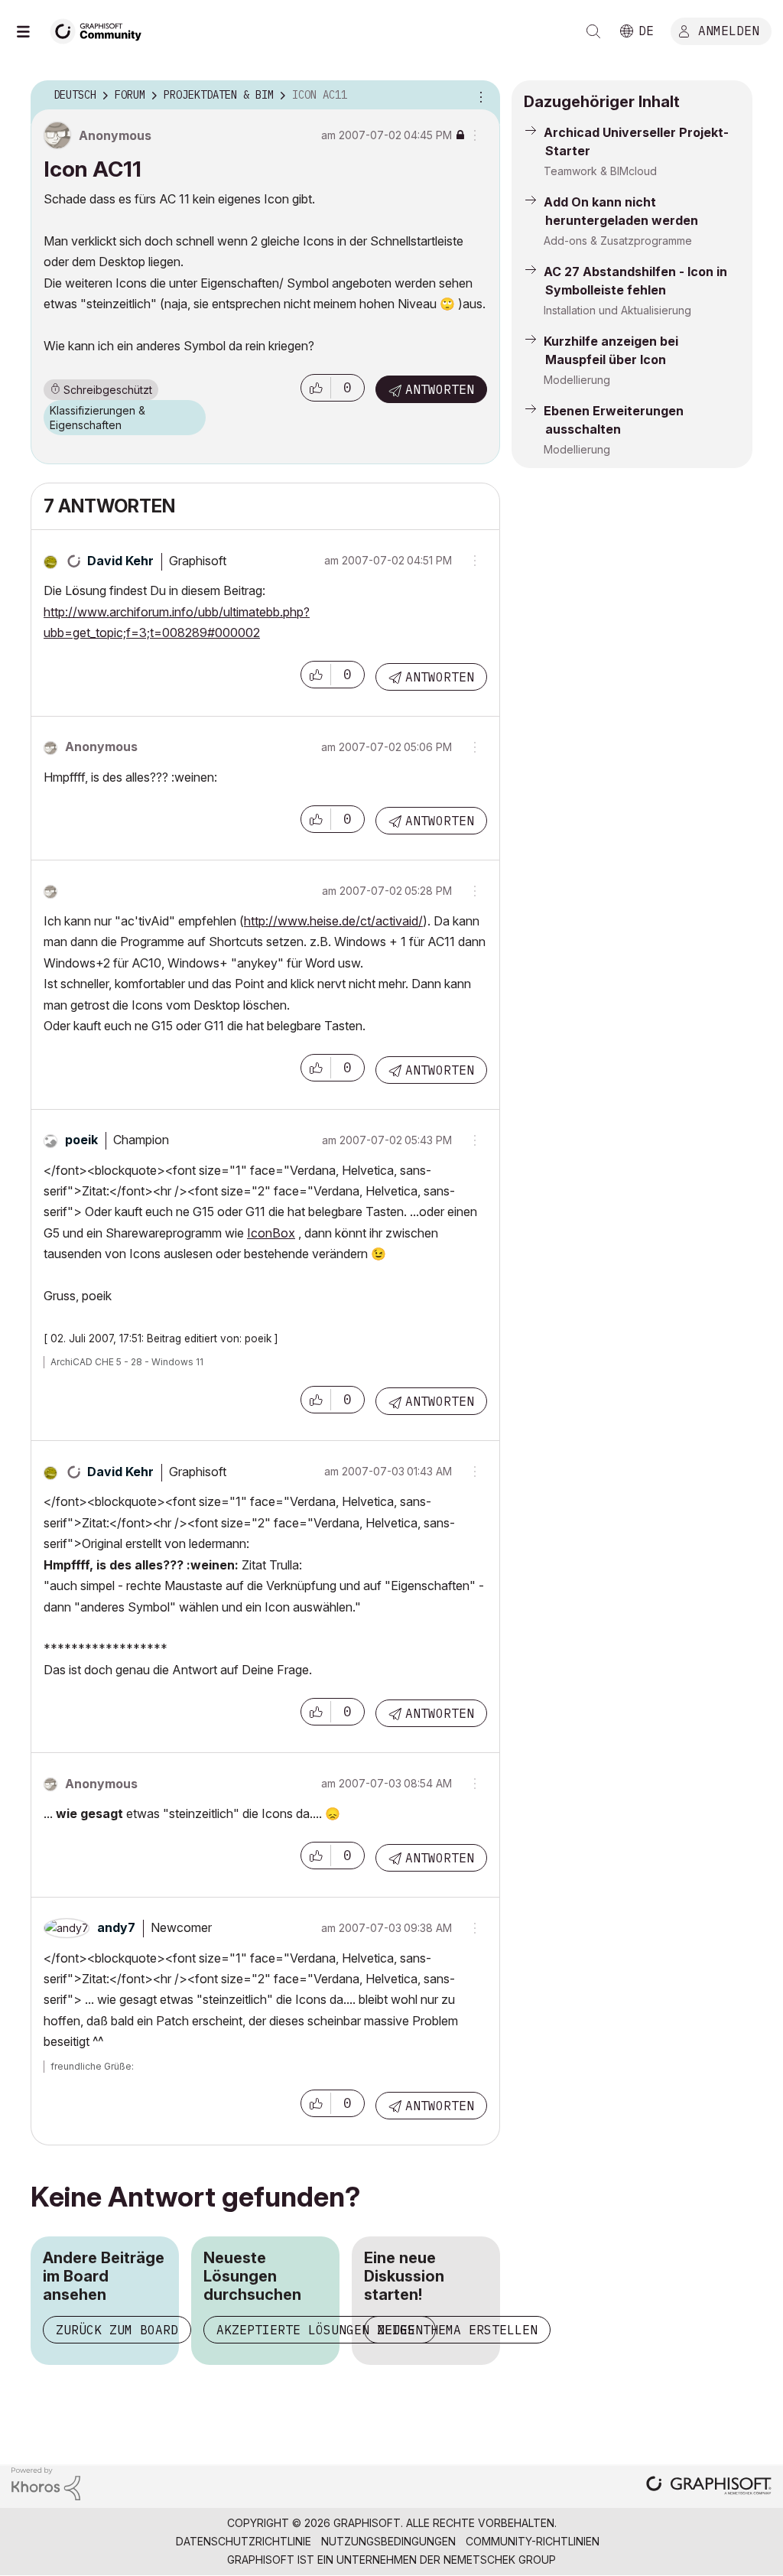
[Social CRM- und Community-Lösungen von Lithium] (46, 2482)
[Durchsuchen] (31, 31)
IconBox (271, 1233)
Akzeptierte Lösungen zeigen (320, 2330)
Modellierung (577, 380)
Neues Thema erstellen (457, 2330)
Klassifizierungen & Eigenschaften (97, 418)
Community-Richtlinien (533, 2541)
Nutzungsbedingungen (388, 2541)
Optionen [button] (479, 96)
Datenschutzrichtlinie (244, 2541)
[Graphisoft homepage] (709, 2487)
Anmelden (729, 30)
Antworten (440, 389)
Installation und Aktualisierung (617, 310)
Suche (593, 31)
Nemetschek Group (500, 2560)
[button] (316, 388)
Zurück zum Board (117, 2330)
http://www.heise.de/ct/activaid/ (333, 921)
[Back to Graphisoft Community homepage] (101, 29)
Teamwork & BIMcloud (600, 171)
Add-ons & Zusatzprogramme (618, 241)
